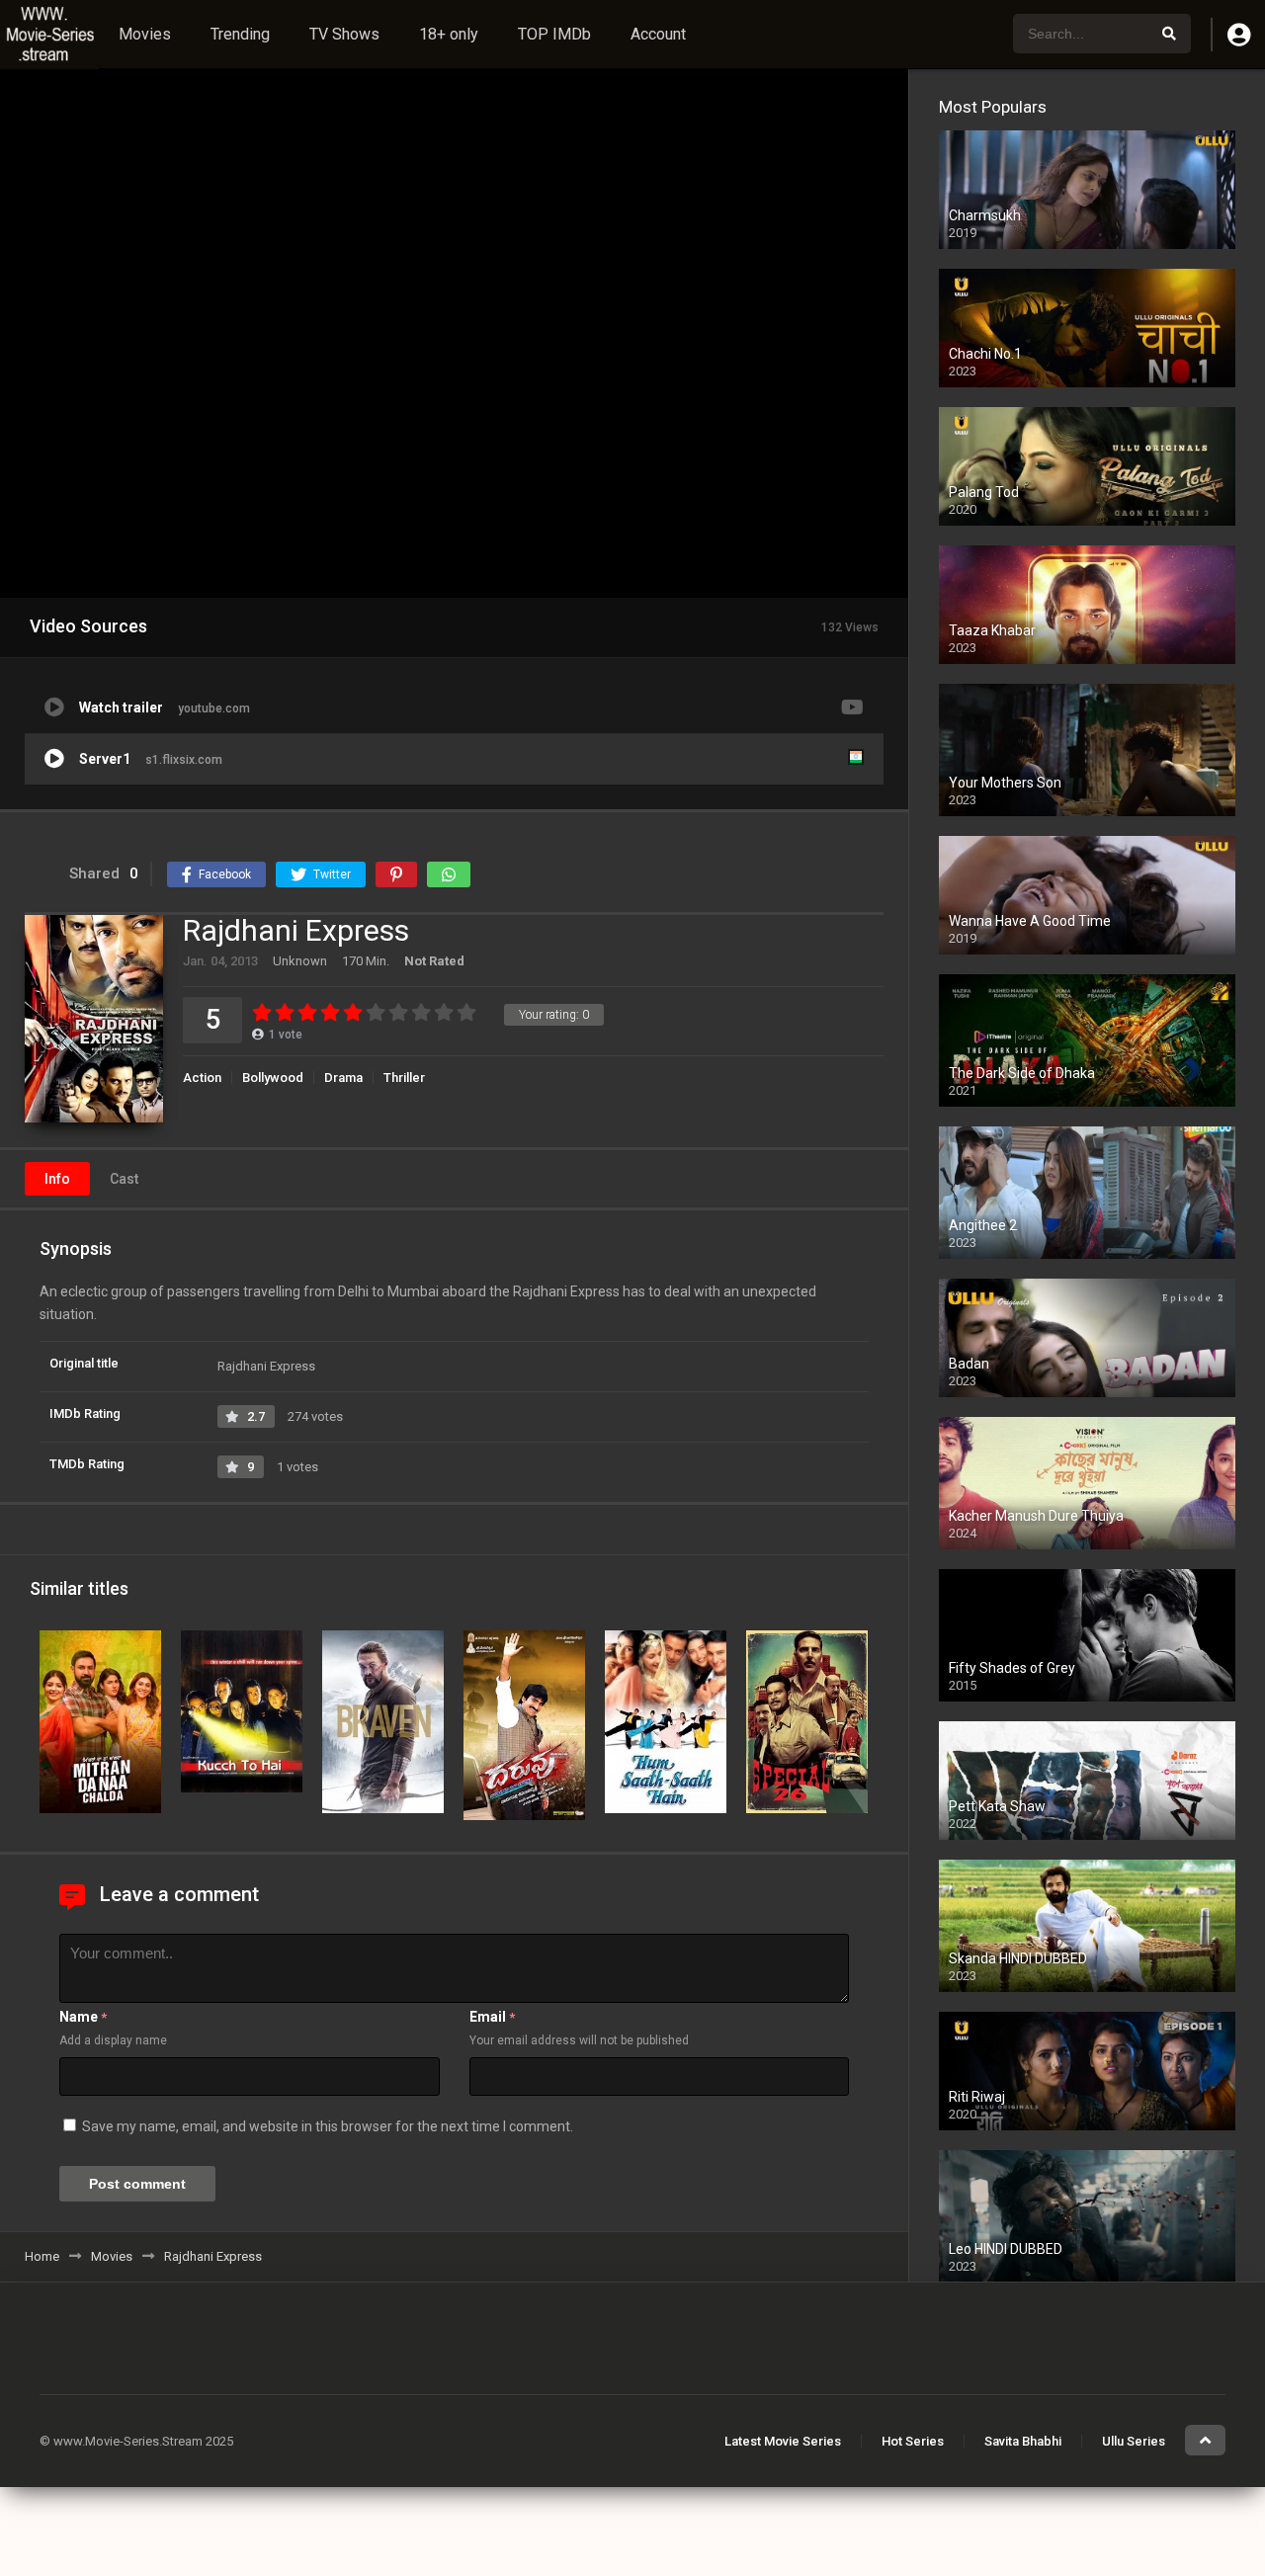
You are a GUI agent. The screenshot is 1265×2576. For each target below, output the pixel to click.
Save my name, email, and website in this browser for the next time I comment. (328, 2126)
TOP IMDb (554, 34)
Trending (240, 34)
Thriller (404, 1078)
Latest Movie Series (783, 2441)
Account (658, 34)
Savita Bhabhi (1023, 2441)
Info (57, 1179)
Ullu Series (1134, 2441)
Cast (124, 1179)
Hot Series (913, 2441)
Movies (145, 34)
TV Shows (344, 34)
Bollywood (273, 1078)
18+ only (449, 34)
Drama (343, 1078)
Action (202, 1078)
